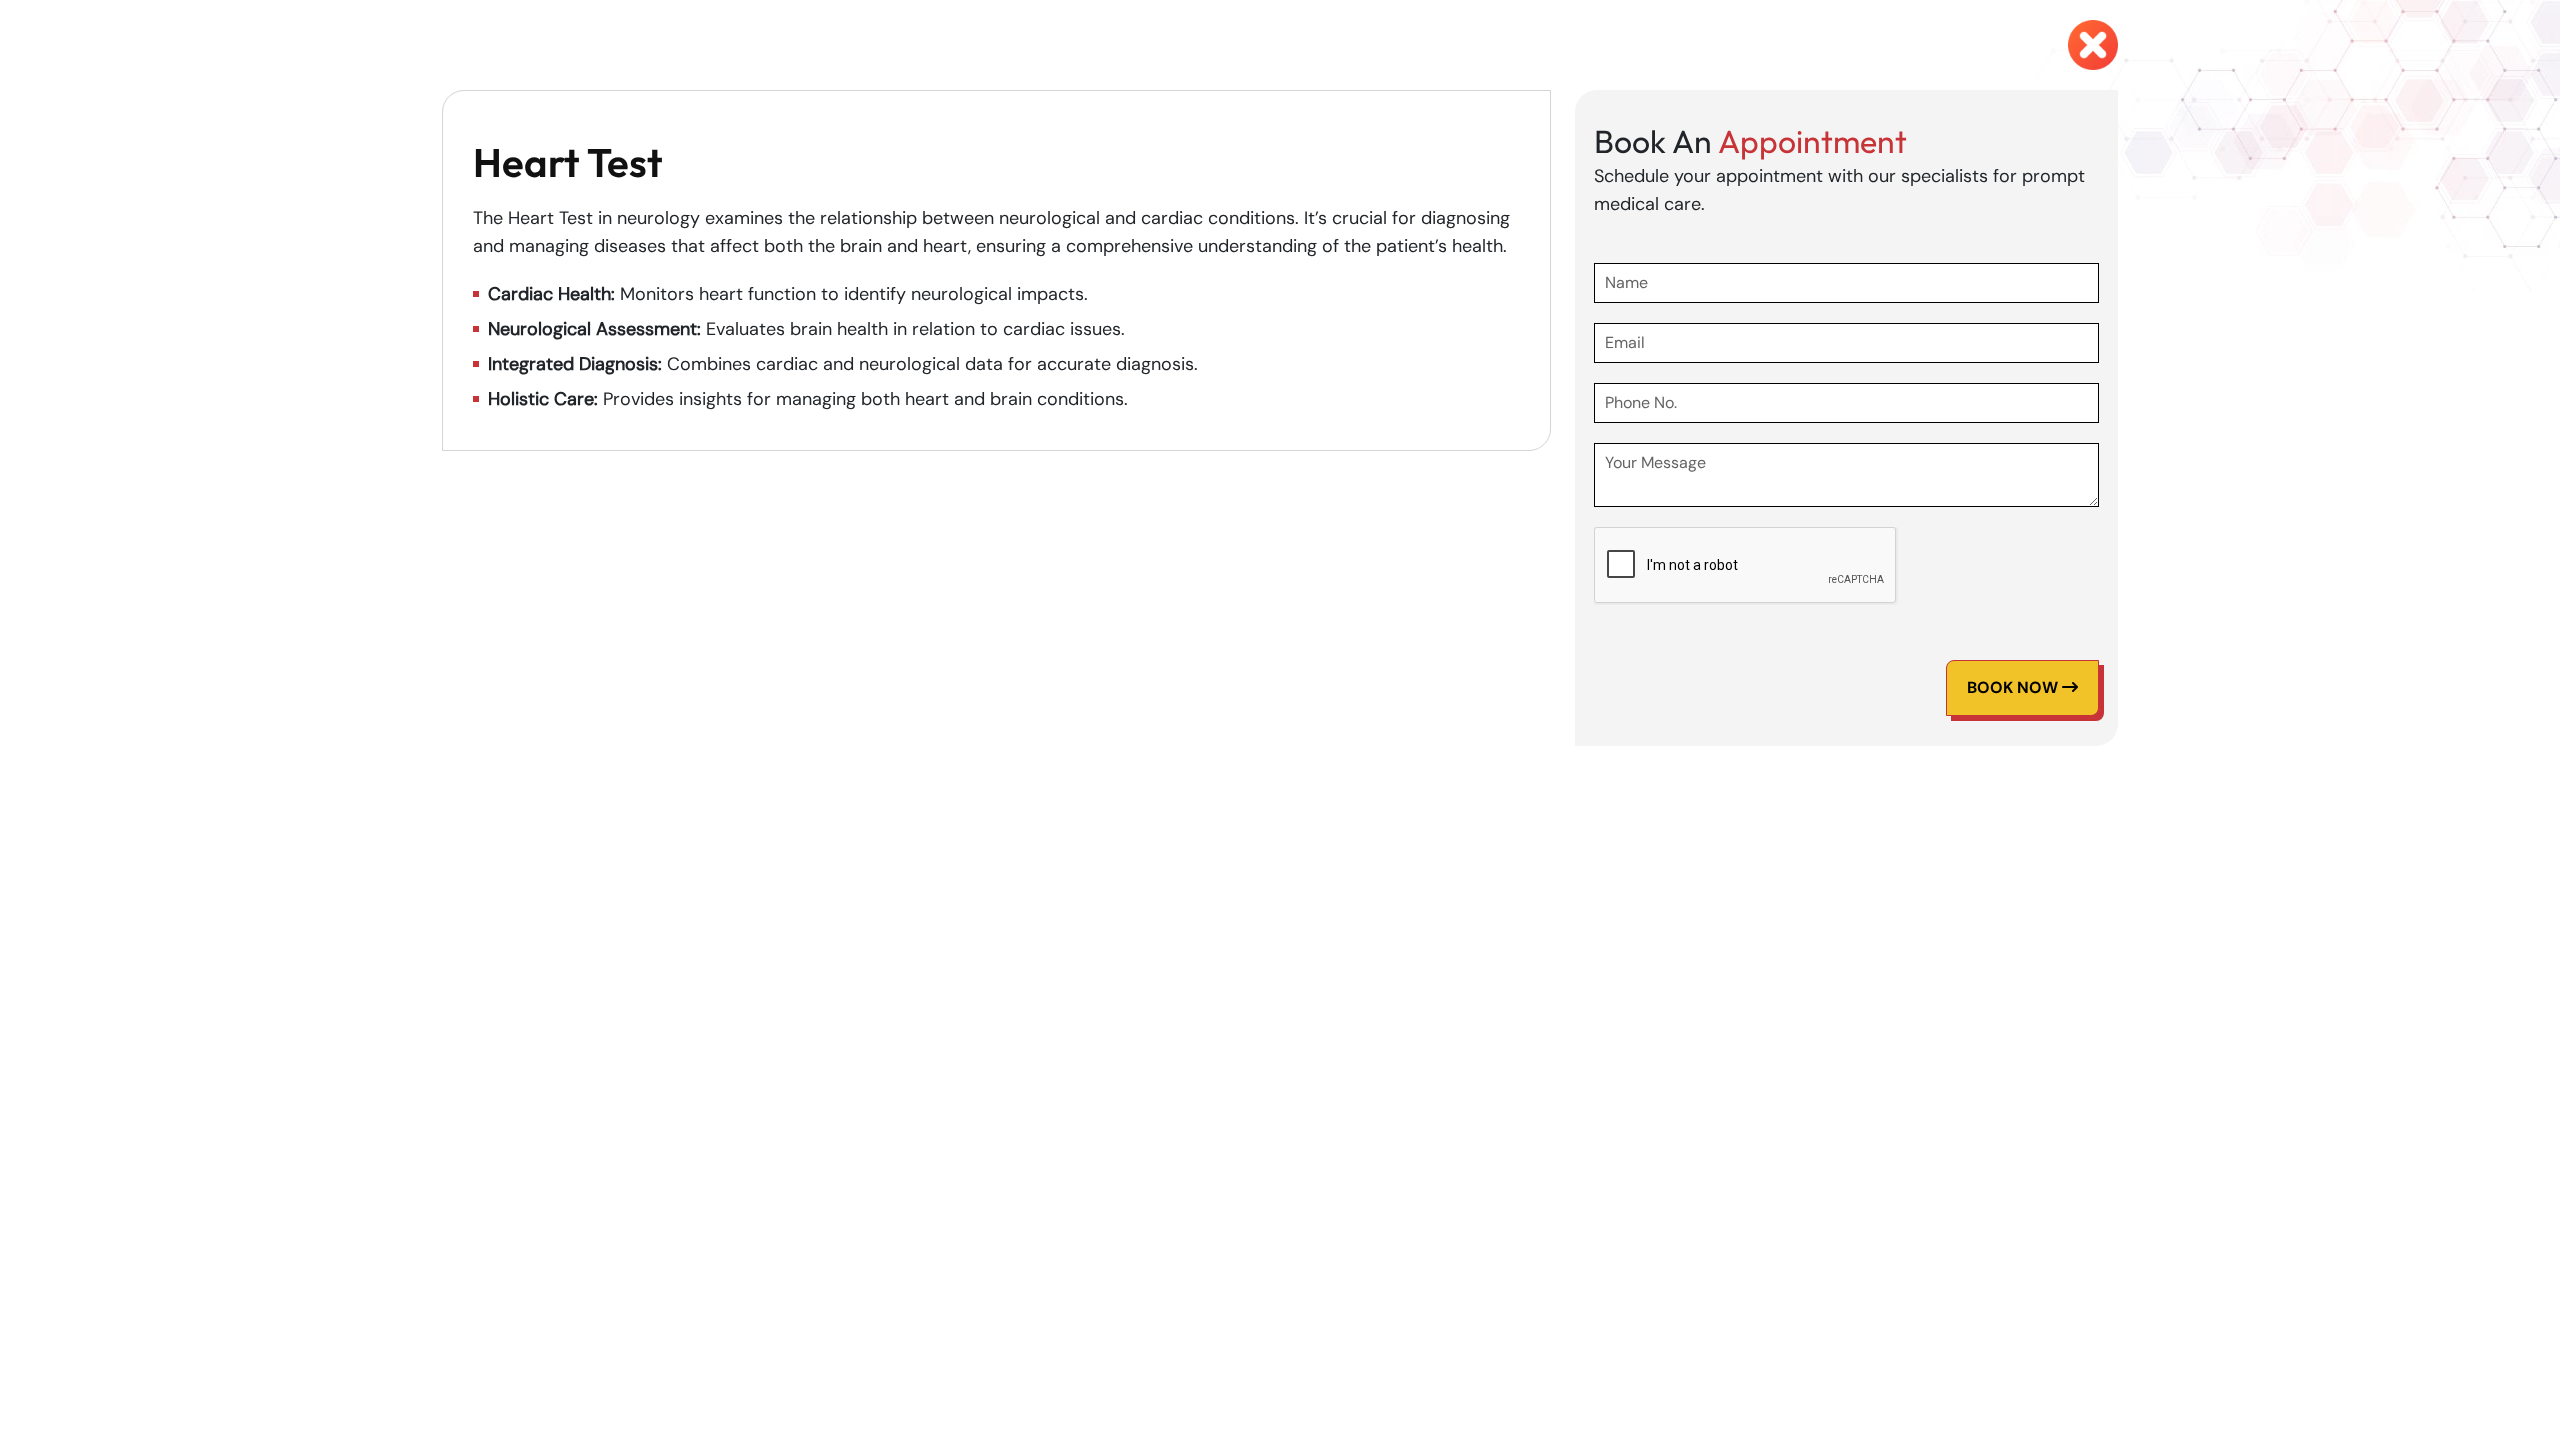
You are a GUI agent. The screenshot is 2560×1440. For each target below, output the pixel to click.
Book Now (2014, 687)
